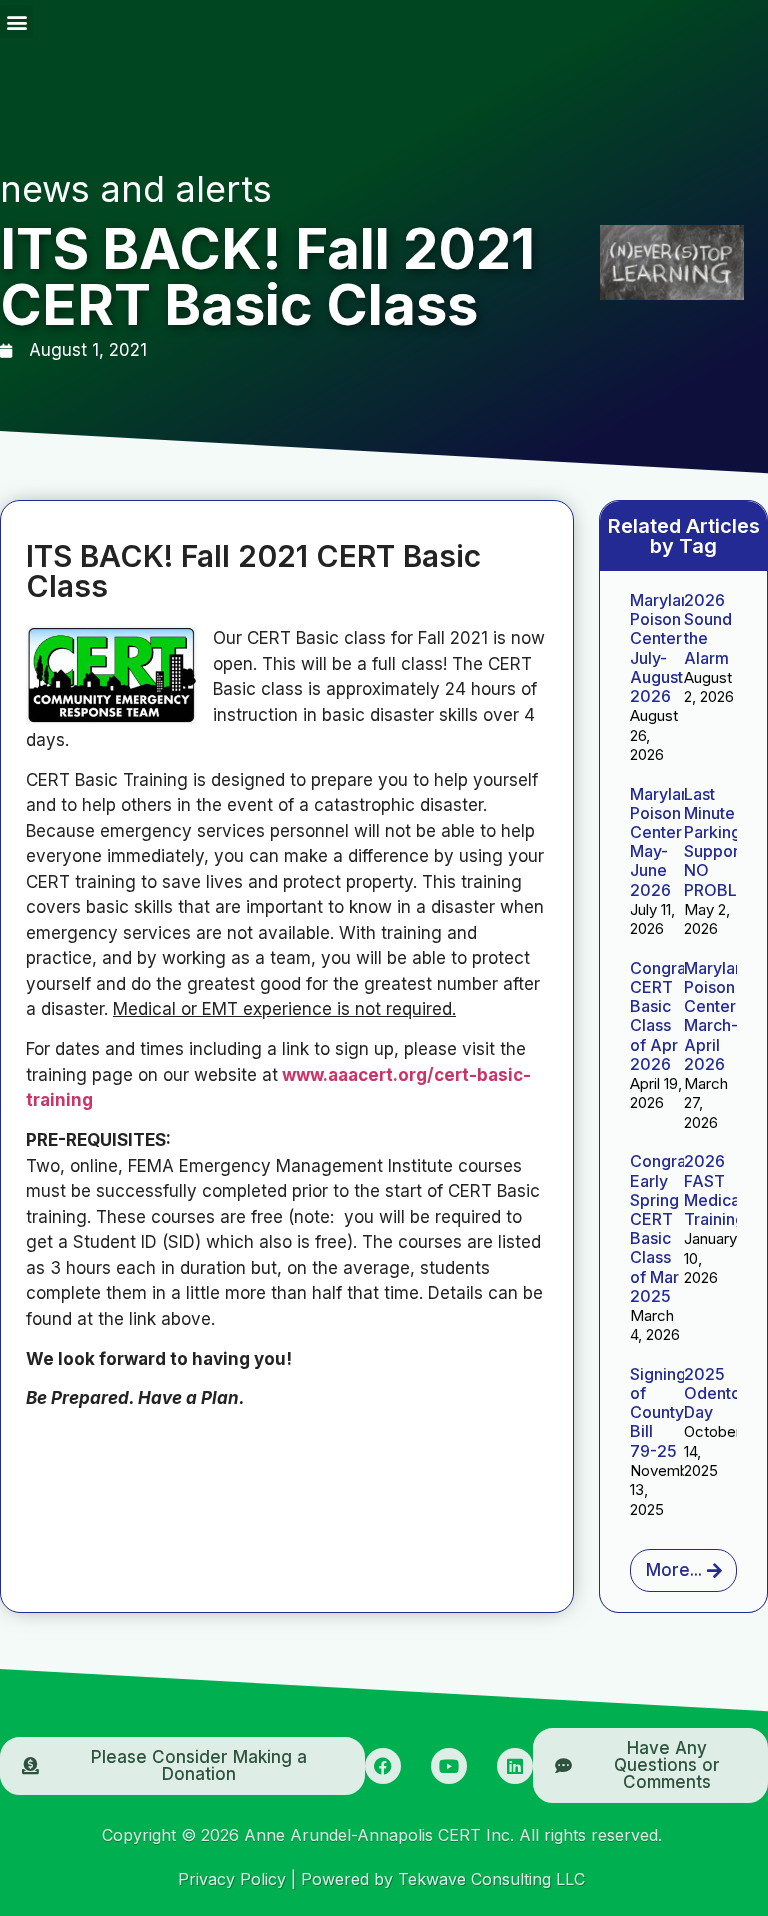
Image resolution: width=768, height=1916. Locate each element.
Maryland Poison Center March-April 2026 (719, 1016)
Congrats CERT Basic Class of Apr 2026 (664, 1016)
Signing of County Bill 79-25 (658, 1412)
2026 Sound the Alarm (708, 629)
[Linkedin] (515, 1766)
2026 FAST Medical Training (714, 1190)
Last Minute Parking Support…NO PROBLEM (722, 842)
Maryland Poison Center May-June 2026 (665, 842)
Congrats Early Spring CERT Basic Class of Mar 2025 (664, 1228)
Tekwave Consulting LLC (491, 1879)
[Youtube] (449, 1766)
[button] (16, 21)
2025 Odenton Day (717, 1393)
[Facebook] (383, 1766)
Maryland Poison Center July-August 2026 (665, 648)
